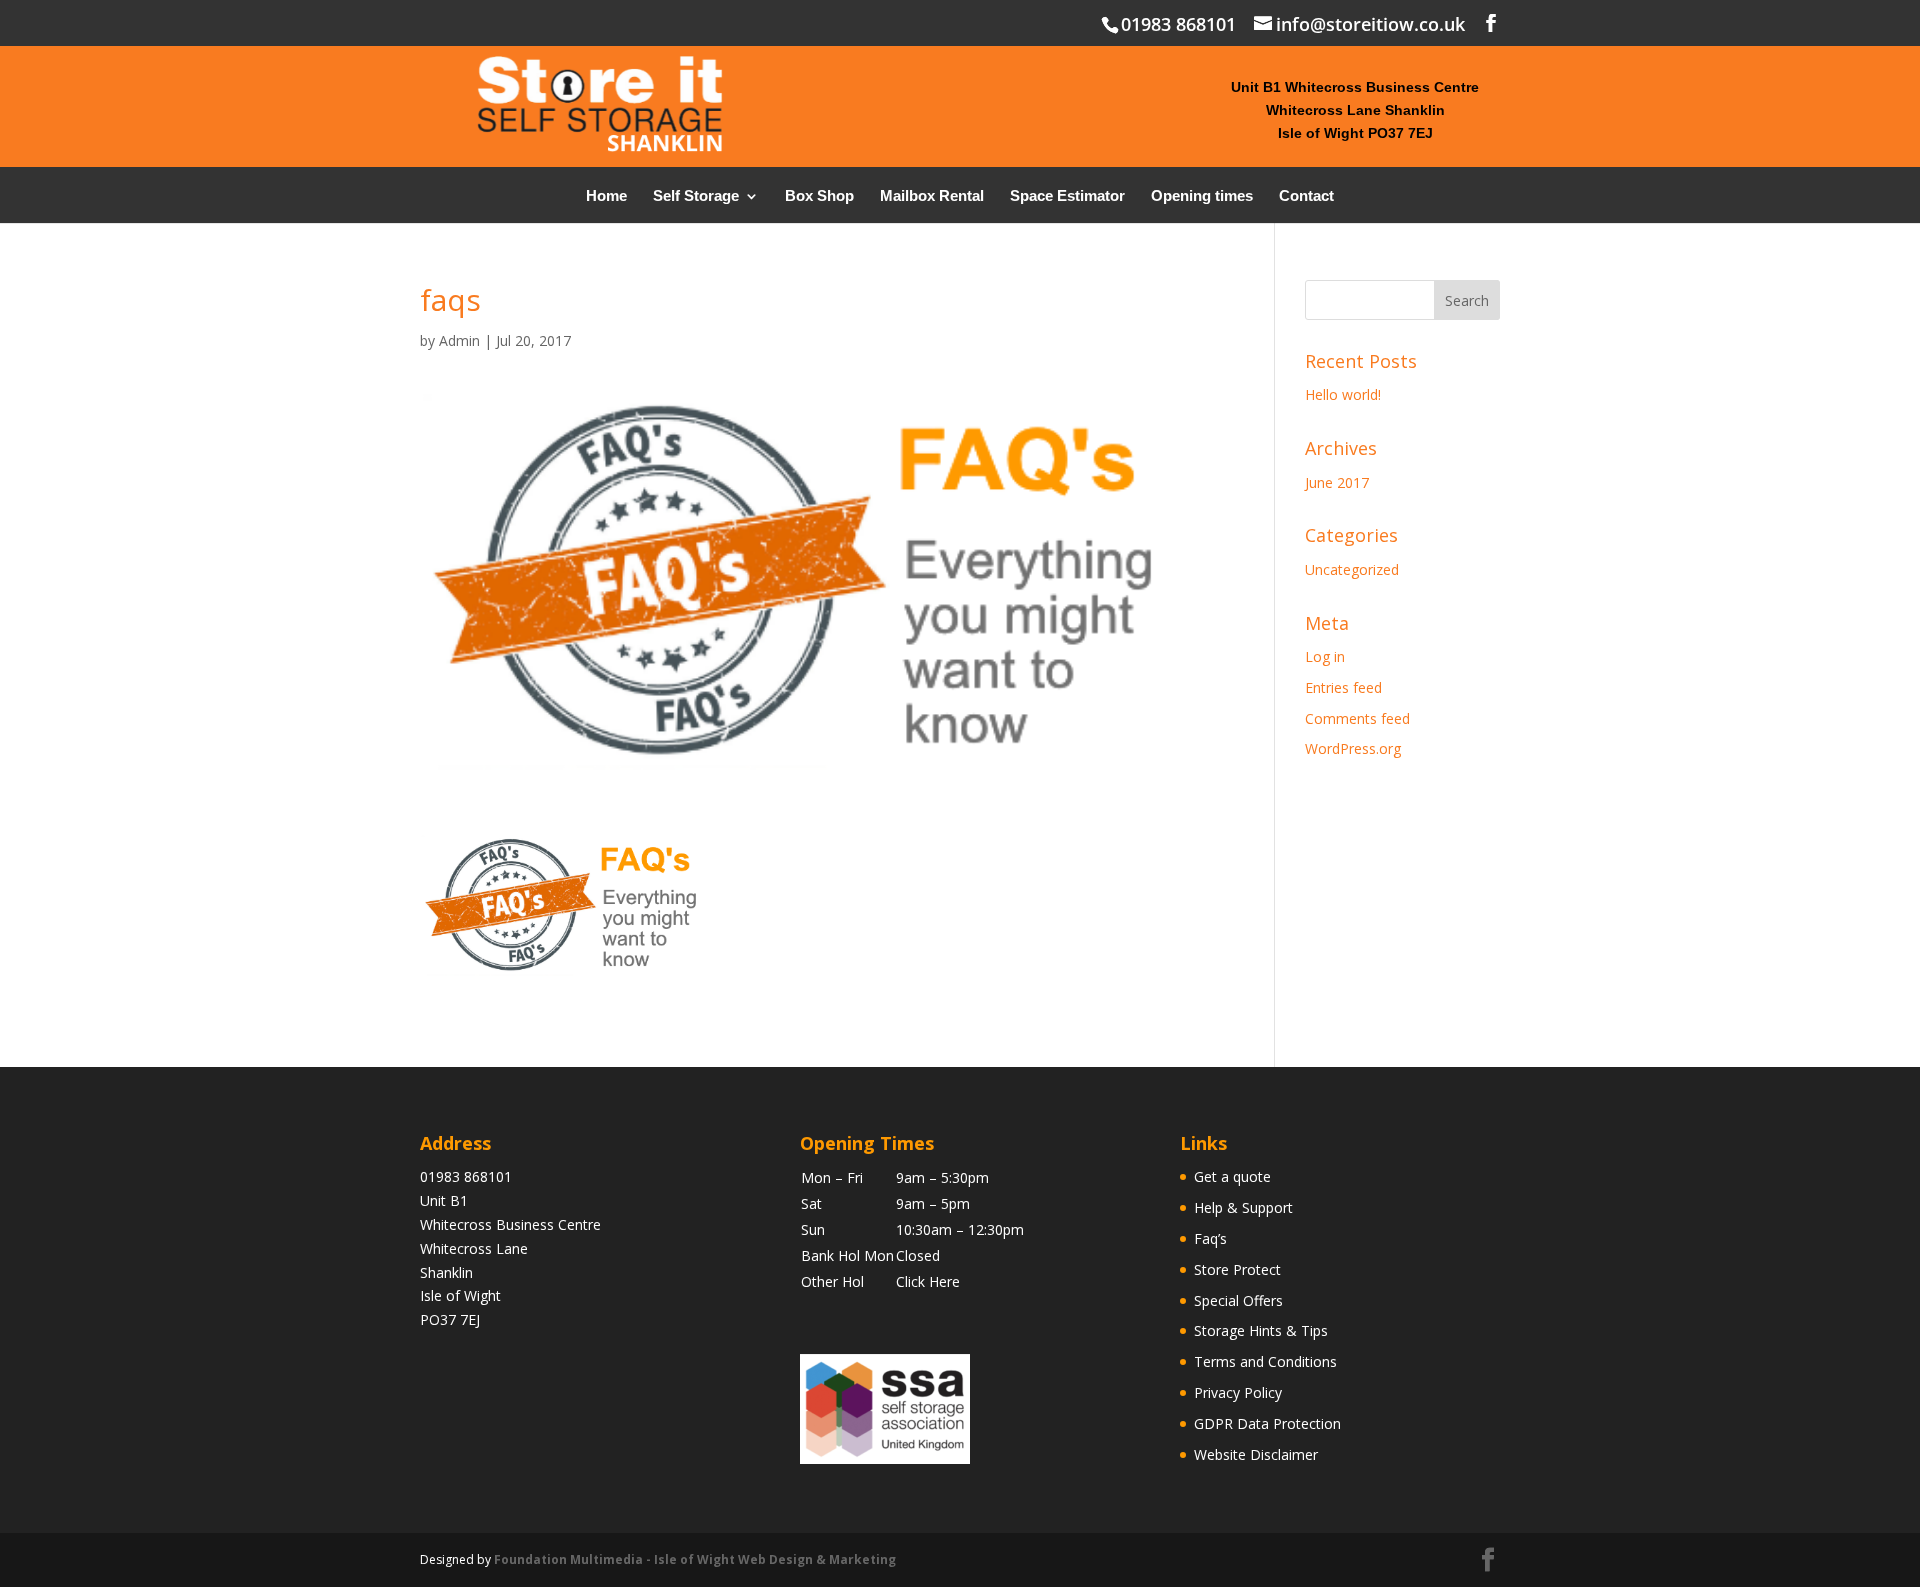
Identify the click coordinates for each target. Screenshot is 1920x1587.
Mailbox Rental (932, 196)
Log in (1325, 656)
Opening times (1202, 196)
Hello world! (1343, 394)
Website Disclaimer (1256, 1454)
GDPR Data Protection (1267, 1423)
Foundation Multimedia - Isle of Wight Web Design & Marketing (695, 1559)
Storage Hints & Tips (1261, 1330)
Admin (459, 340)
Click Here (928, 1281)
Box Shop (819, 196)
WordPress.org (1353, 748)
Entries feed (1343, 687)
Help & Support (1243, 1207)
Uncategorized (1352, 569)
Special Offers (1238, 1300)
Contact (1306, 196)
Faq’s (1210, 1238)
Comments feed (1357, 718)
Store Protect (1237, 1269)
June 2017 (1337, 482)
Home (606, 196)
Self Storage (696, 196)
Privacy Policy (1238, 1392)
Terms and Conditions (1265, 1361)
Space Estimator (1067, 196)
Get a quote (1232, 1176)
